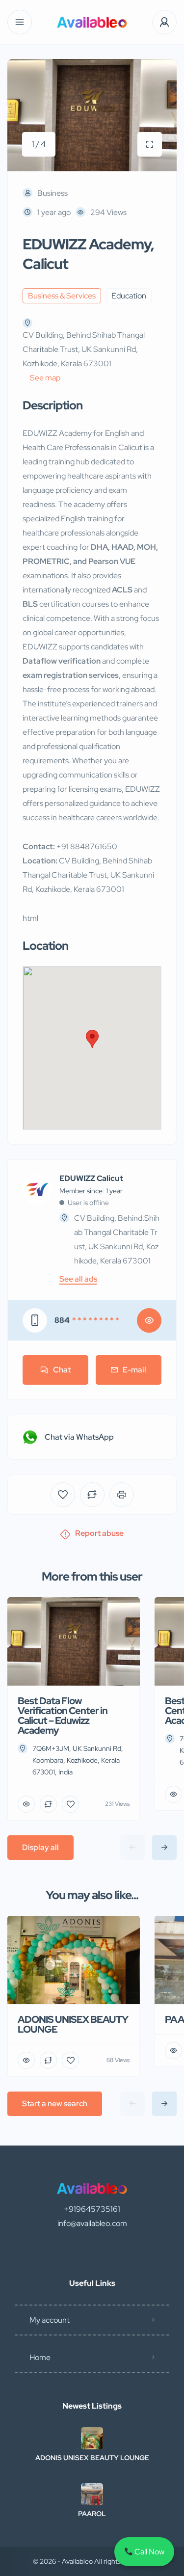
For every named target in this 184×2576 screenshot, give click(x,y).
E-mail (134, 1370)
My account (50, 2320)
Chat (62, 1370)
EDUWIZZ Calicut (91, 1179)
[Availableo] (92, 22)
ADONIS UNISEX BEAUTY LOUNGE (92, 2458)
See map (45, 378)
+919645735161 (92, 2209)
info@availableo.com (92, 2223)
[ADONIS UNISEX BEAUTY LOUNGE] (92, 2438)
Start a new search (55, 2104)
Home (40, 2357)
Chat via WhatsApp (79, 1437)
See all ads (78, 1279)
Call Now (149, 2552)
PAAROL (92, 2514)
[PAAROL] (92, 2494)
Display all (40, 1847)
